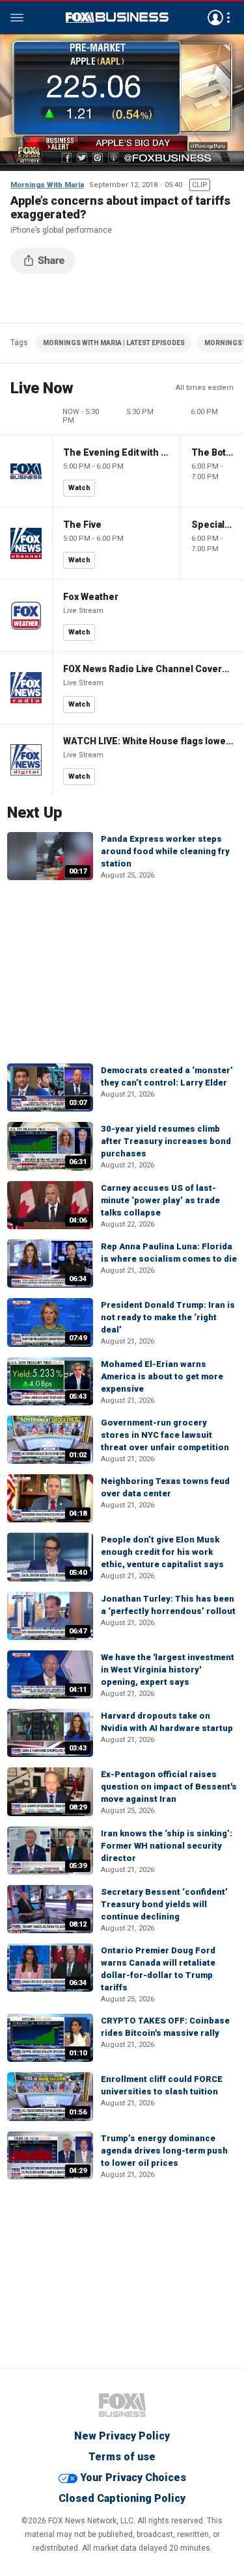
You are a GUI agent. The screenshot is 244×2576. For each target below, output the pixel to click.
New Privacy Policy (122, 2436)
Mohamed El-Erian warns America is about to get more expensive (162, 1376)
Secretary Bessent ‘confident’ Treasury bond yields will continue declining (164, 1904)
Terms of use (122, 2457)
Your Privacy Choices (133, 2478)
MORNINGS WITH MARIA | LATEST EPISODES (114, 343)
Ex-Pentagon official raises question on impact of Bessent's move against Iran (169, 1787)
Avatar (215, 18)
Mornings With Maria (47, 185)
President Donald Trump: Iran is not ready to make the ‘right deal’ (168, 1317)
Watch (79, 488)
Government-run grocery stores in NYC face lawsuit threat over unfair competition (165, 1435)
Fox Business (117, 18)
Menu (17, 18)
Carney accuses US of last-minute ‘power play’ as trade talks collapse (160, 1200)
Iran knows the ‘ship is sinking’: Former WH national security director (167, 1846)
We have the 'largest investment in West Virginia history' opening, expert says (168, 1670)
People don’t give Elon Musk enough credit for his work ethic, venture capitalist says (162, 1552)
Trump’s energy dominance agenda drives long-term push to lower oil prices (164, 2151)
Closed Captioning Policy (122, 2498)
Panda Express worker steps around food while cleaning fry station (165, 851)
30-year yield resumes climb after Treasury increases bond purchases (166, 1141)
